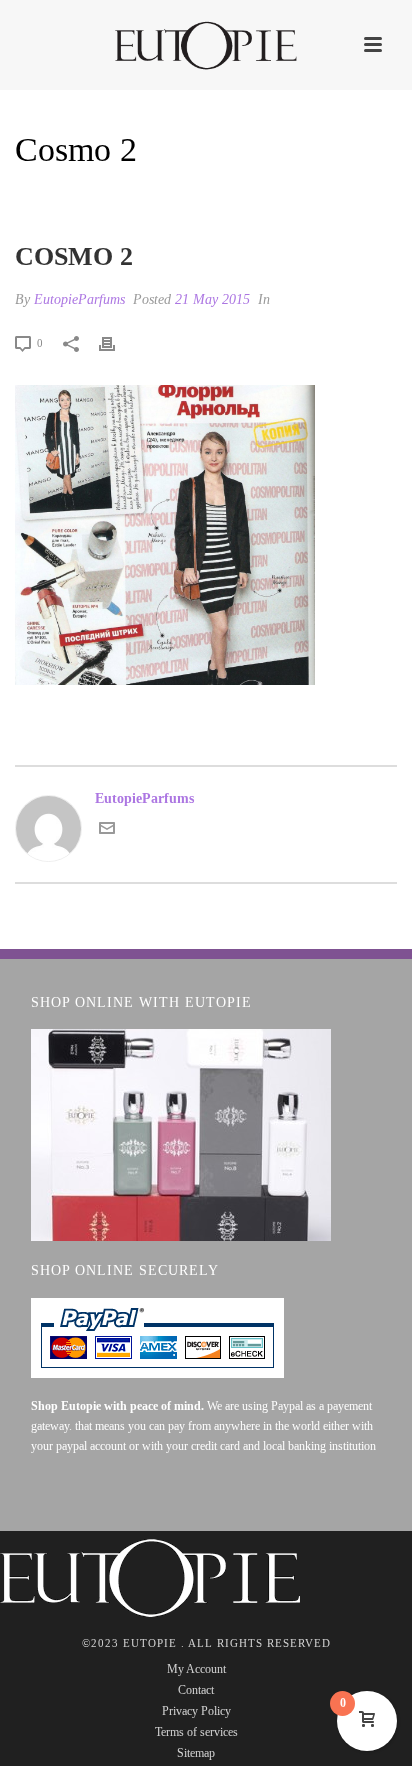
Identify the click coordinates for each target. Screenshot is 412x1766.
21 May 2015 (212, 299)
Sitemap (196, 1753)
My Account (196, 1669)
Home (118, 201)
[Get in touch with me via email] (107, 831)
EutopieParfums (79, 299)
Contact (196, 1690)
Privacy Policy (196, 1711)
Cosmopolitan (197, 201)
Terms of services (196, 1732)
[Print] (117, 342)
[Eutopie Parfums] (206, 45)
